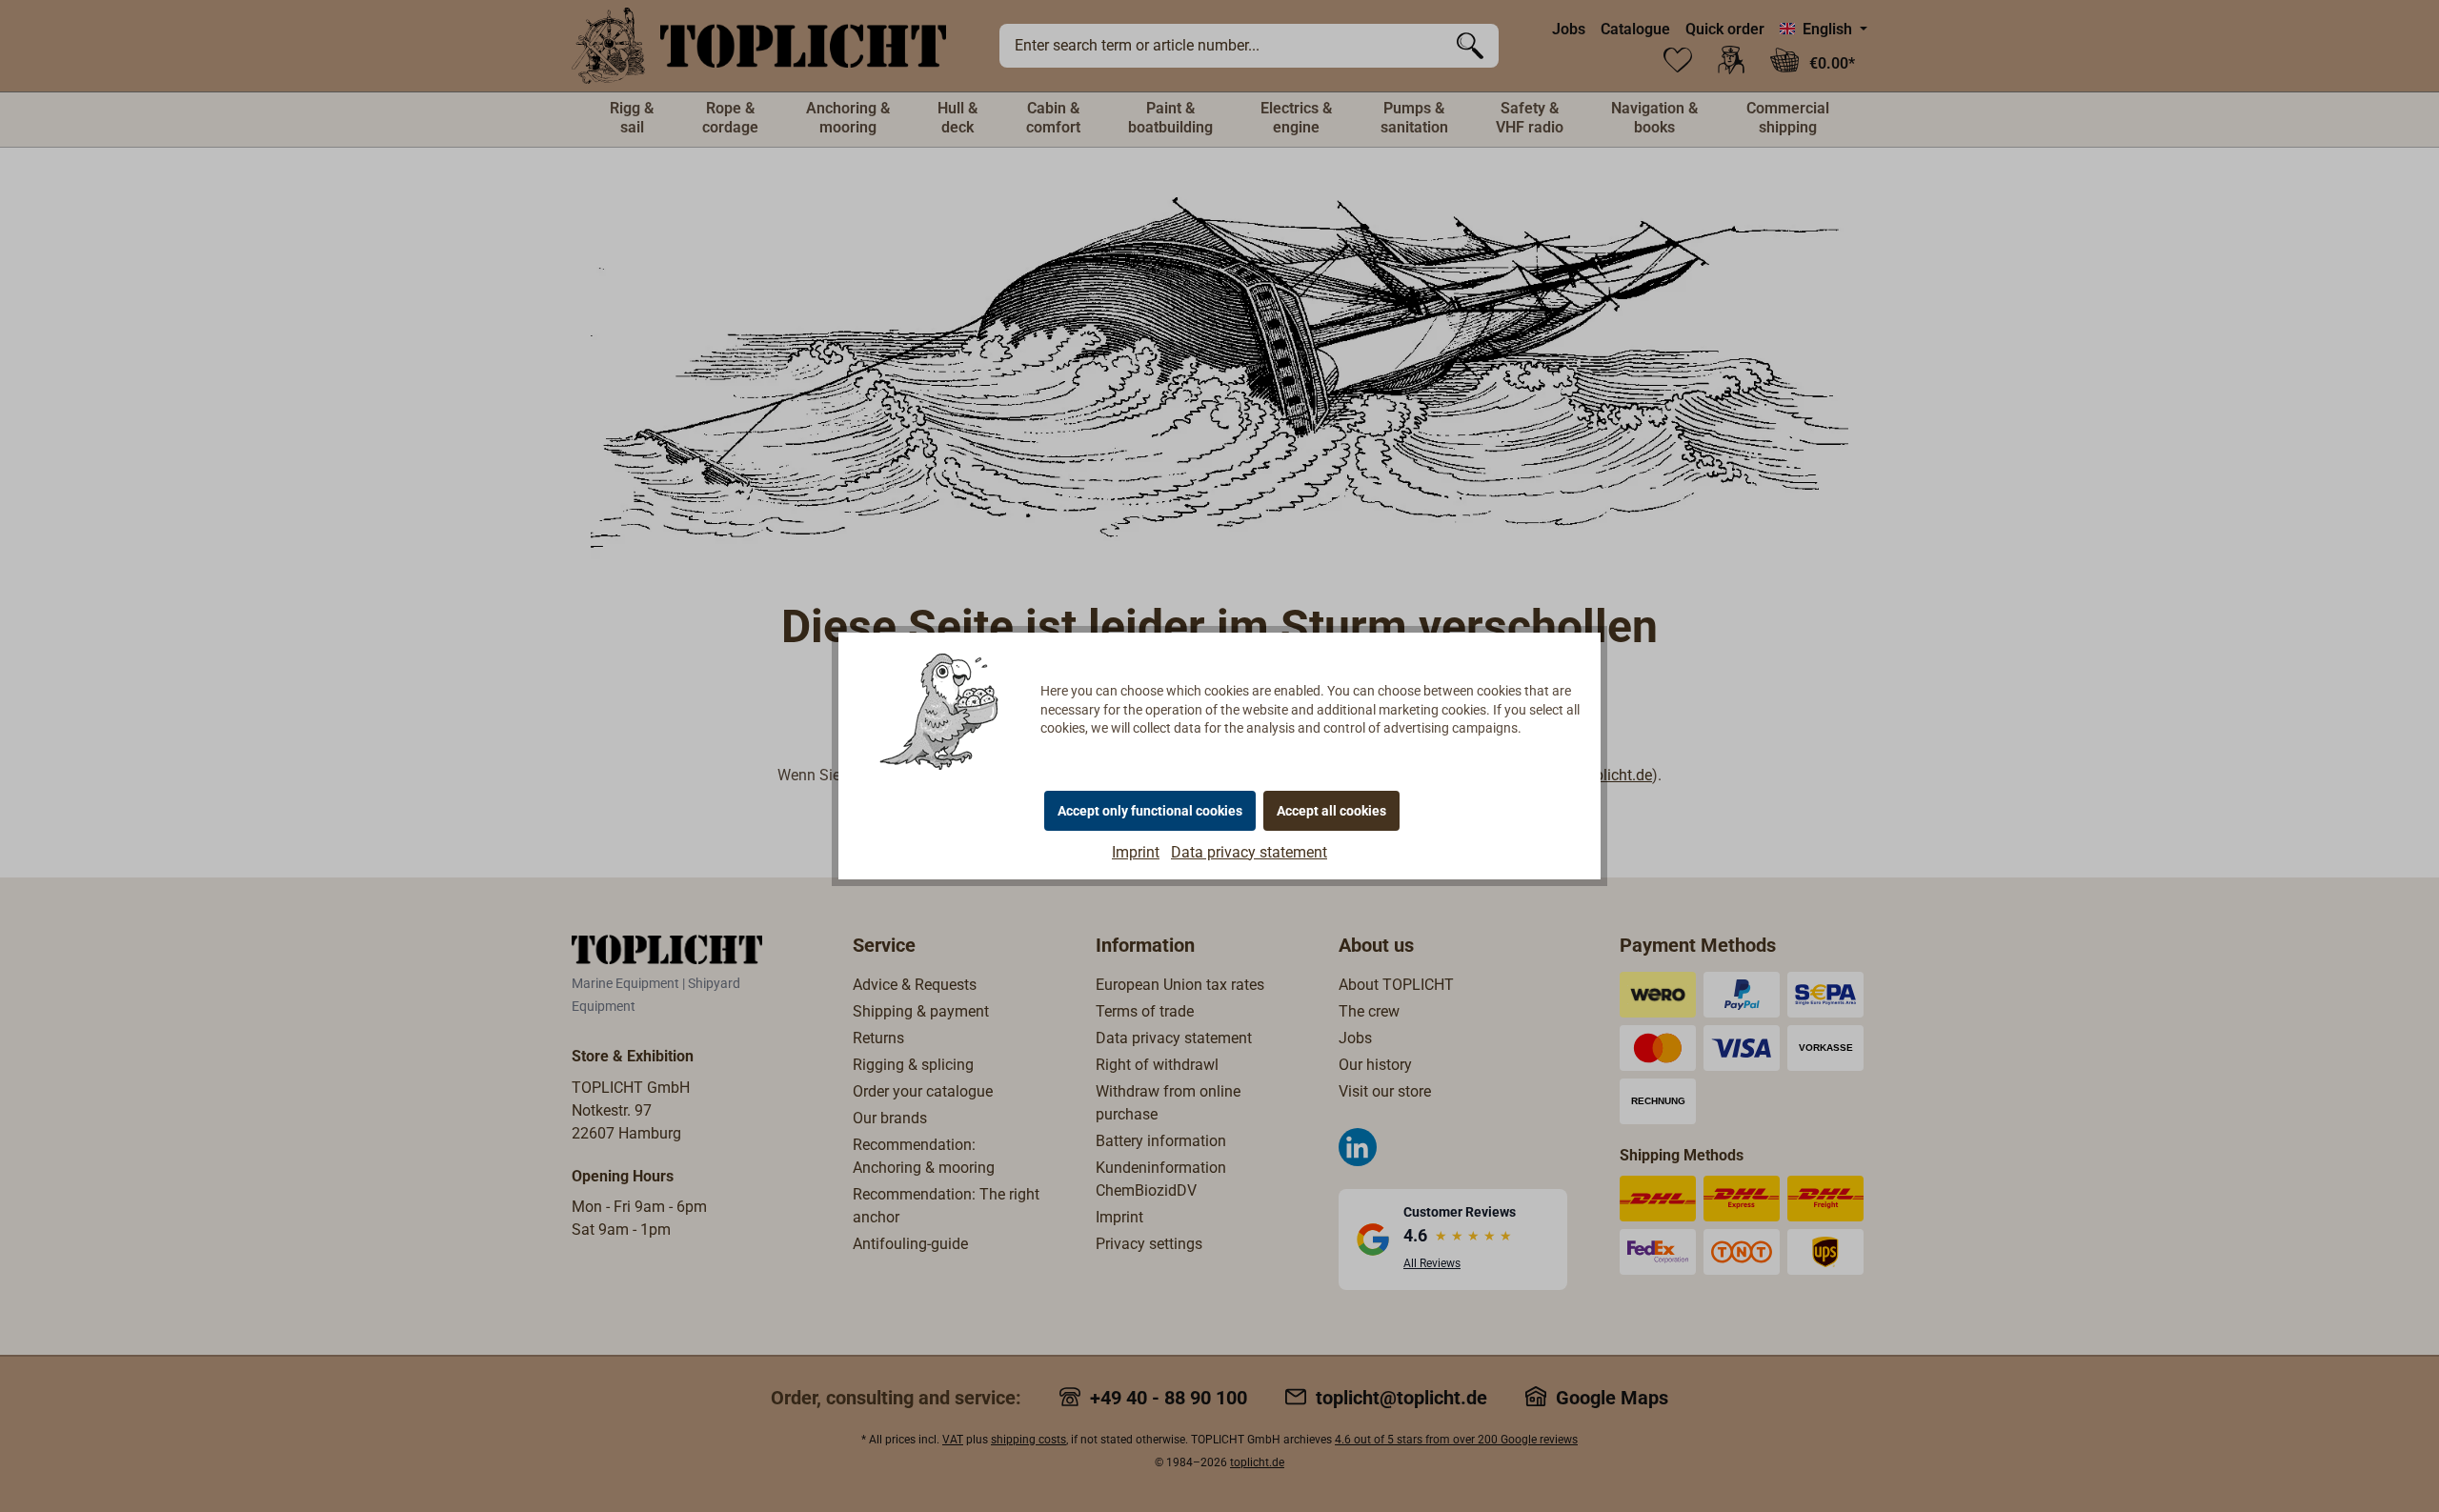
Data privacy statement (1249, 852)
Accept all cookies (1331, 811)
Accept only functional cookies (1150, 811)
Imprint (1136, 852)
